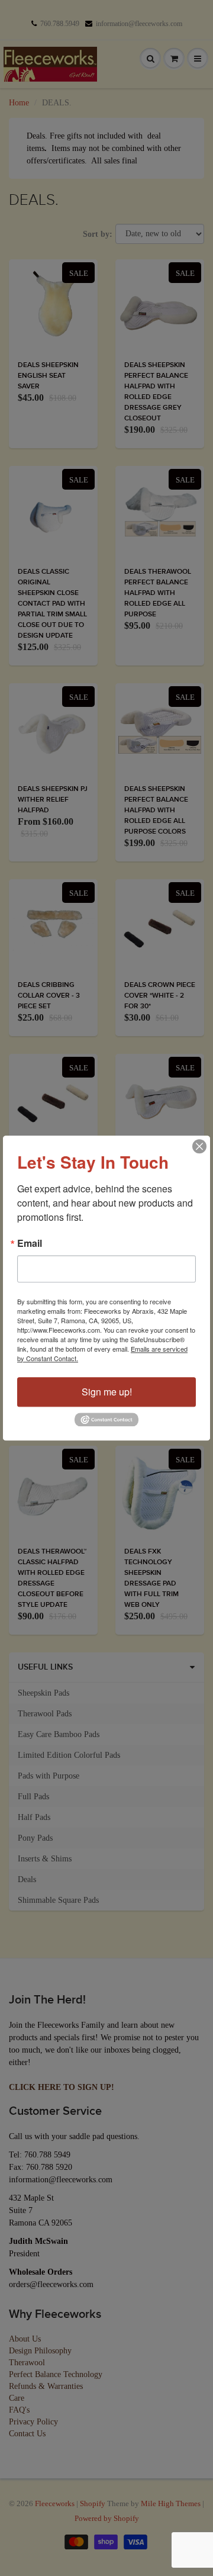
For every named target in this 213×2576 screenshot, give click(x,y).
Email (30, 1243)
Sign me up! (107, 1392)
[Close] (199, 1146)
